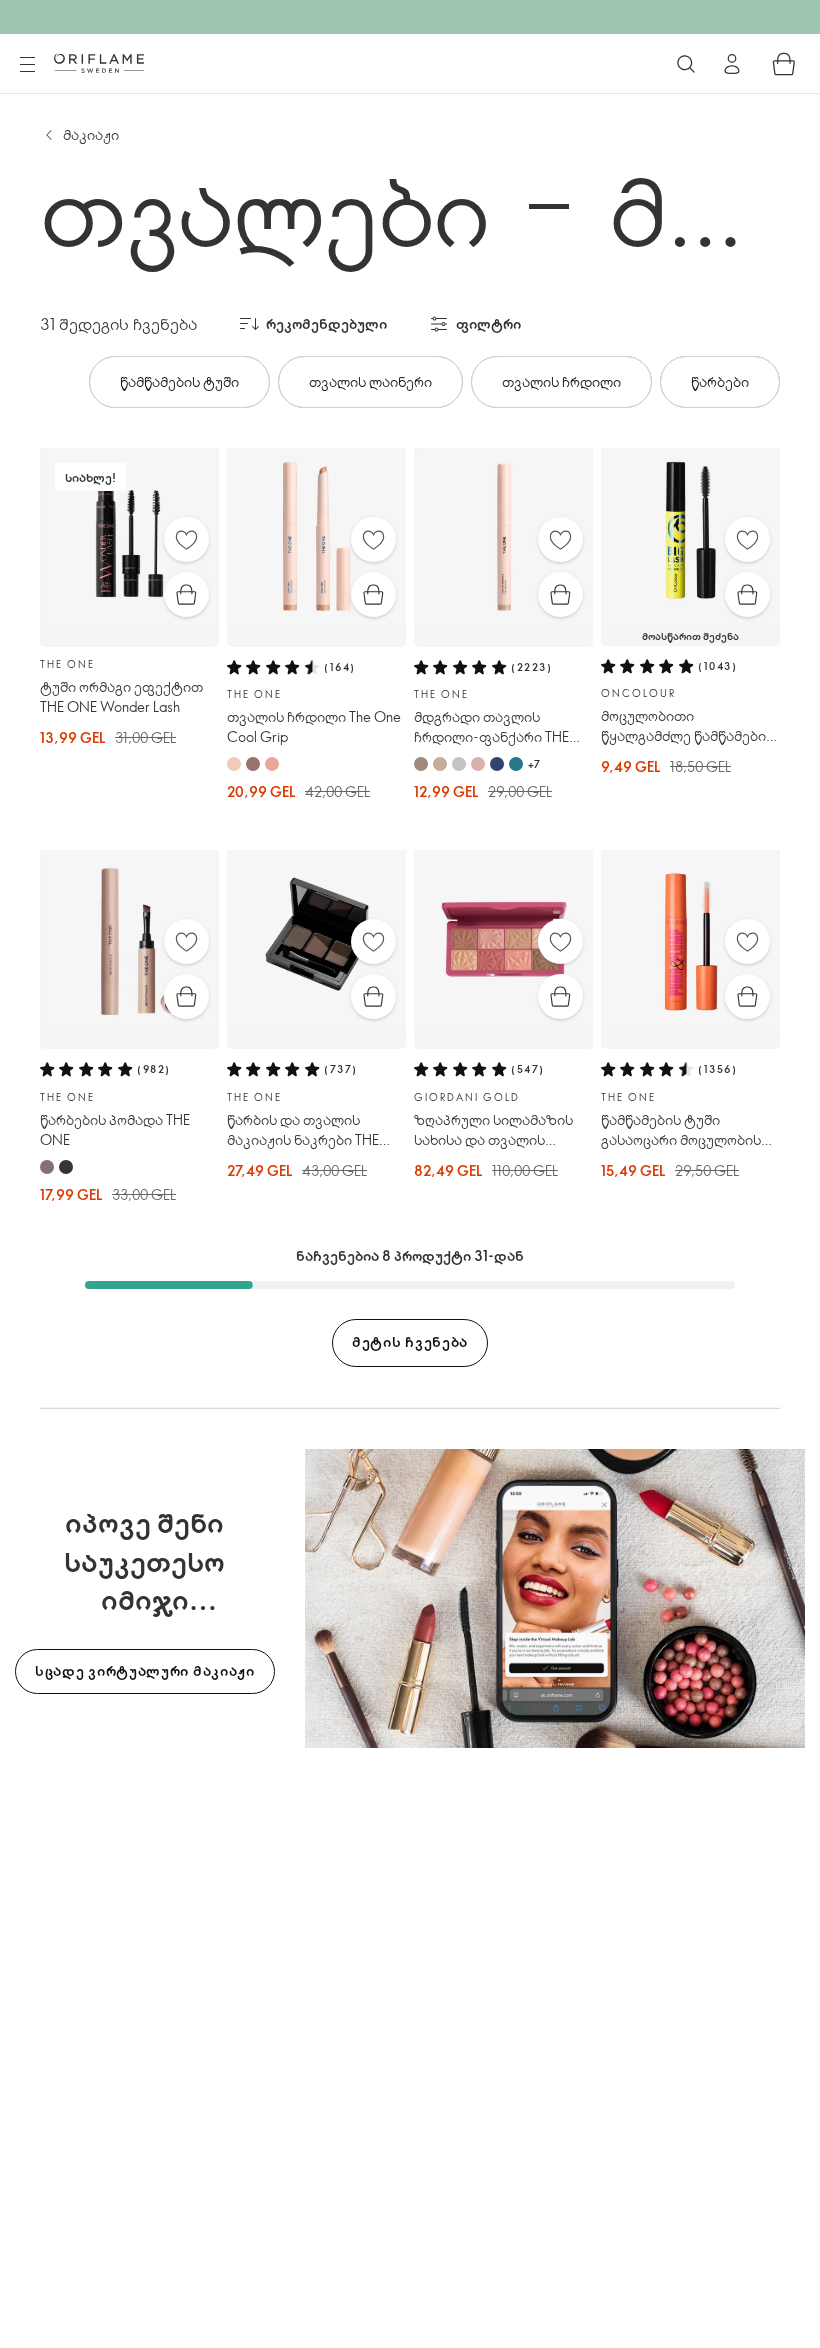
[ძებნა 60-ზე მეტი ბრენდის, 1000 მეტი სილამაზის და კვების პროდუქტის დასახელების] (686, 64)
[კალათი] (784, 64)
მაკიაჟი (91, 134)
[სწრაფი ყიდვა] (186, 594)
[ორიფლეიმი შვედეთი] (99, 63)
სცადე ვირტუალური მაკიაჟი (145, 1670)
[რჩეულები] (186, 539)
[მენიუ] (27, 65)
